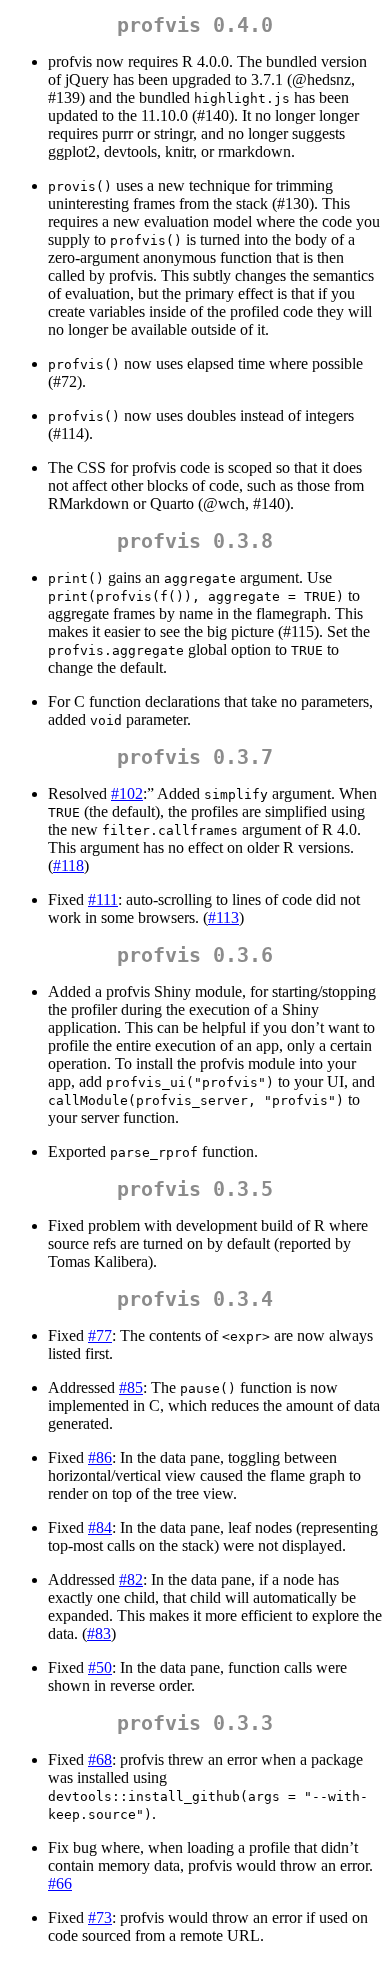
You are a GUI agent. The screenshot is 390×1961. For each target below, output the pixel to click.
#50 (100, 1667)
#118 (68, 865)
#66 (60, 1883)
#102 (127, 793)
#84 (100, 1527)
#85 (131, 1387)
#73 (100, 1917)
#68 (100, 1759)
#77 (100, 1335)
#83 (99, 1633)
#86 (100, 1457)
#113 (223, 917)
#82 (131, 1579)
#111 (103, 899)
